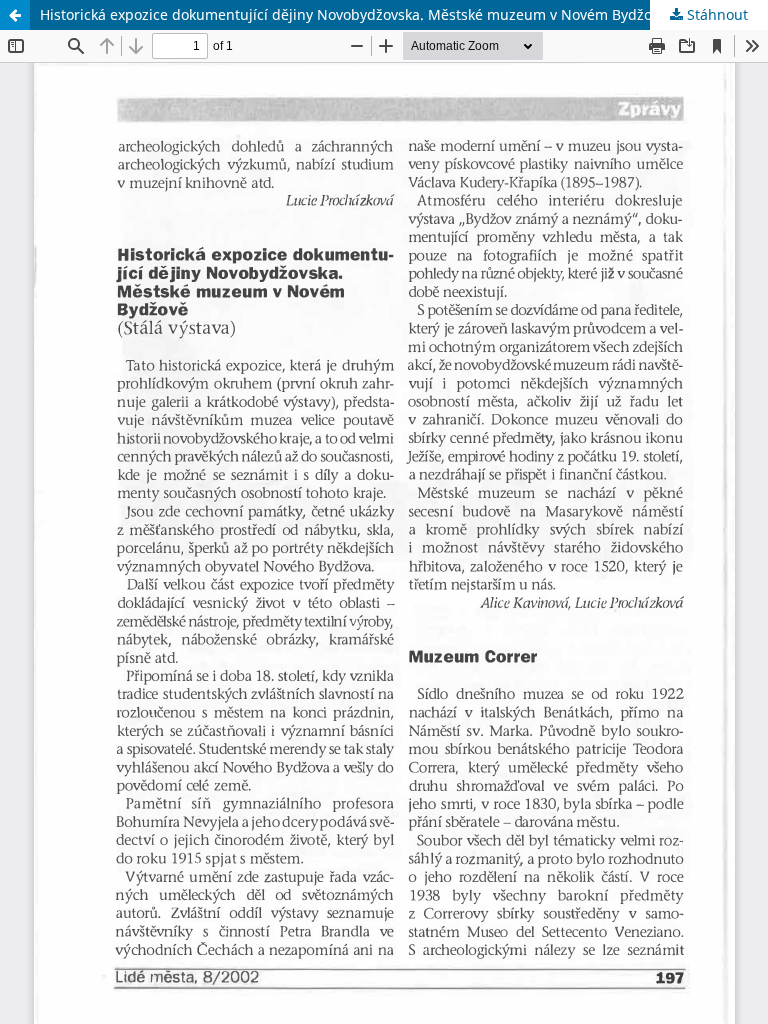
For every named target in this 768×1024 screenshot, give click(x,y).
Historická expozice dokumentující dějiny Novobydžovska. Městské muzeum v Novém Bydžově (353, 14)
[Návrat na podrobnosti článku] (15, 15)
